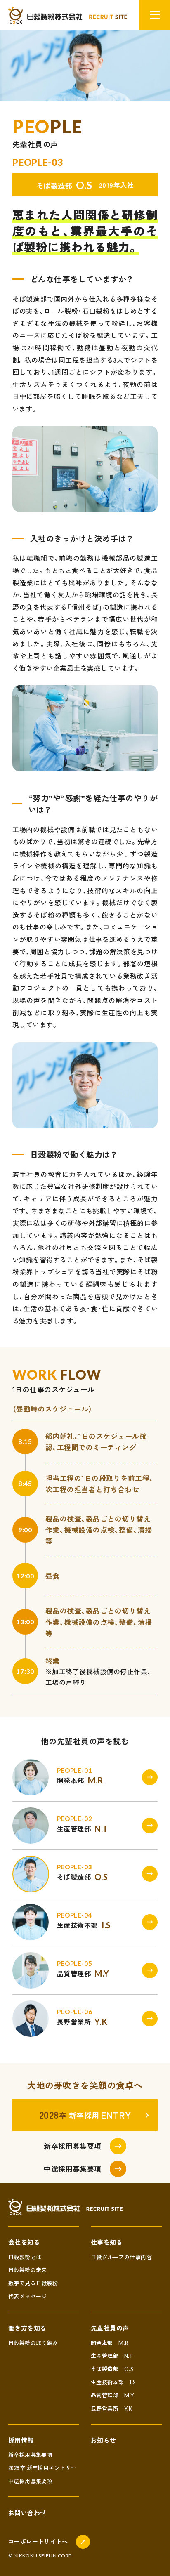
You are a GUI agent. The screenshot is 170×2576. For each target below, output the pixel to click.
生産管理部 (112, 2355)
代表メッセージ (28, 2296)
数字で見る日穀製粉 (33, 2283)
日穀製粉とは (25, 2257)
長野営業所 (111, 2408)
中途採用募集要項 (31, 2481)
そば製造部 (112, 2369)
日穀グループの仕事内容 (121, 2257)
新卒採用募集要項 (31, 2455)
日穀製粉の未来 (28, 2270)
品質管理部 (112, 2395)
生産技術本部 (113, 2382)
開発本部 (110, 2343)
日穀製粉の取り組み (33, 2343)
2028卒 (42, 2468)
